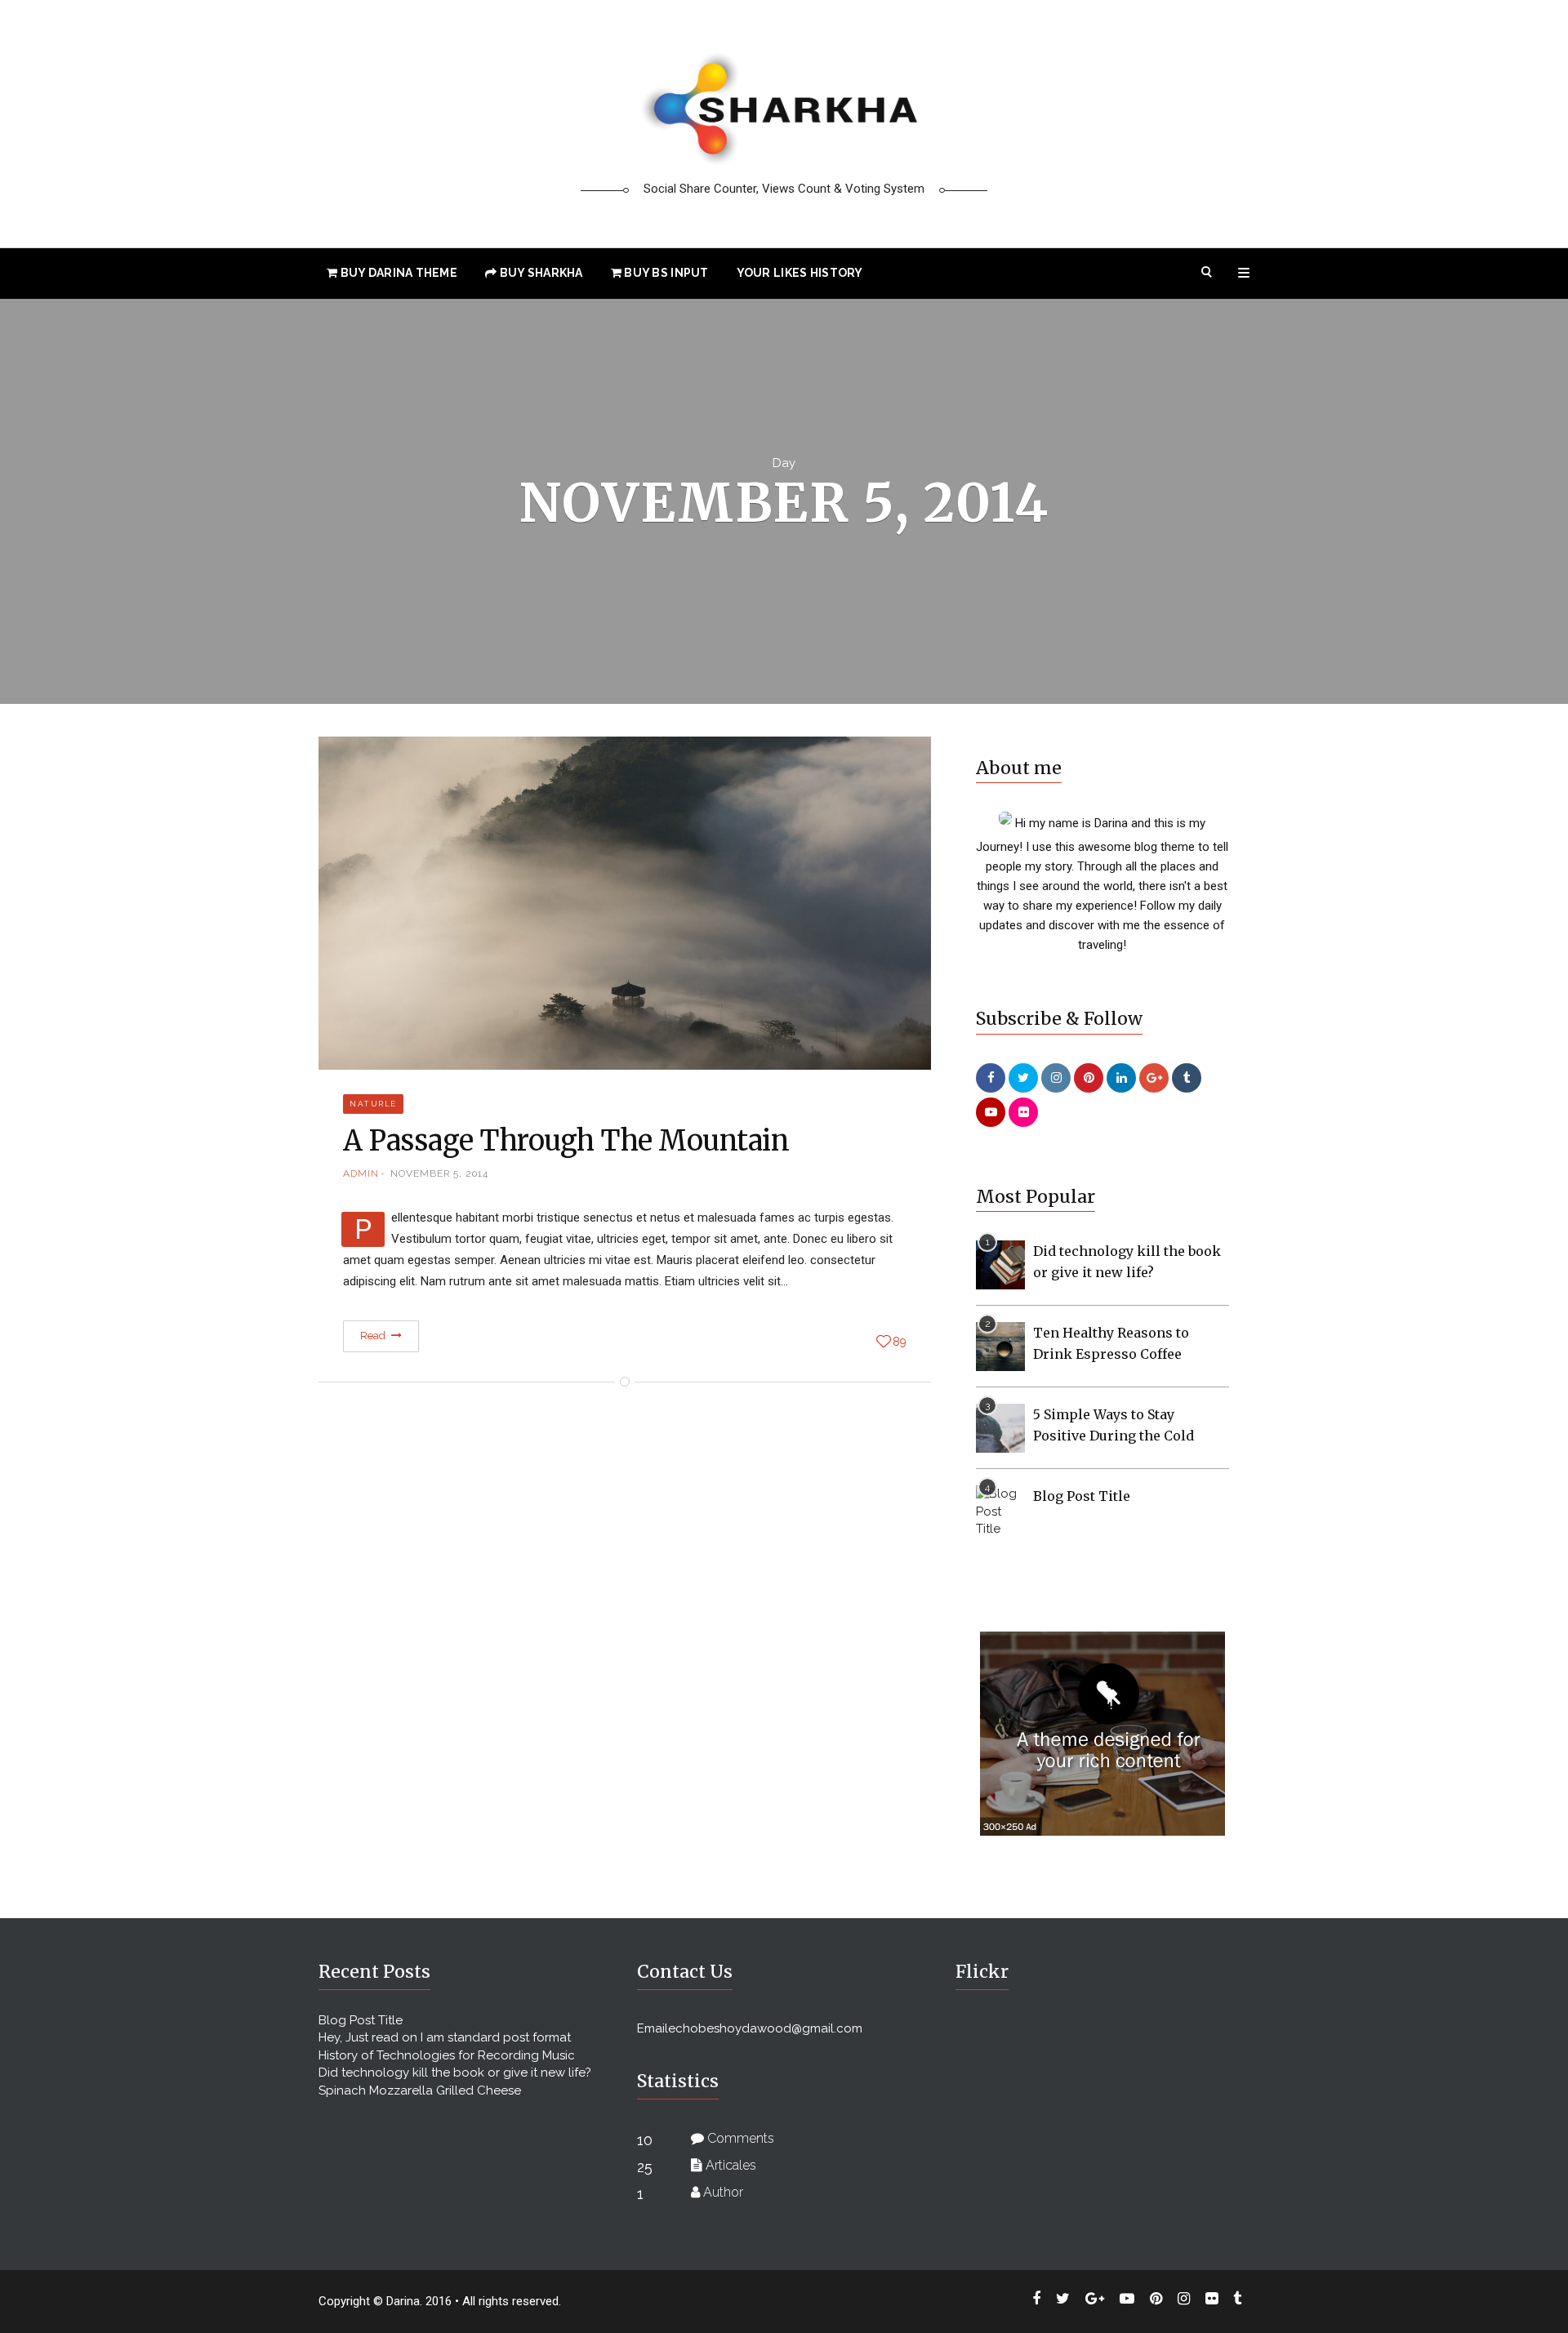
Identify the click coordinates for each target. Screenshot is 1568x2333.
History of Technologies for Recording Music (447, 2055)
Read (374, 1336)
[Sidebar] (1244, 273)
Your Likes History (800, 273)
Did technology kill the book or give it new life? (455, 2073)
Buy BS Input (665, 273)
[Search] (1207, 273)
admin (361, 1173)
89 (900, 1342)
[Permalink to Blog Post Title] (1000, 1511)
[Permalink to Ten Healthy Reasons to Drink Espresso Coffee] (1000, 1346)
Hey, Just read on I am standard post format (445, 2037)
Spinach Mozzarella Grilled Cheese (420, 2090)
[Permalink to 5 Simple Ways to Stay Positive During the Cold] (1000, 1427)
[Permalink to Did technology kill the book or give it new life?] (1000, 1264)
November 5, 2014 (439, 1173)
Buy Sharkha (539, 273)
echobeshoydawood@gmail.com (765, 2028)
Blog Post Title (1082, 1496)
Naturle (373, 1104)
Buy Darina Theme (397, 273)
